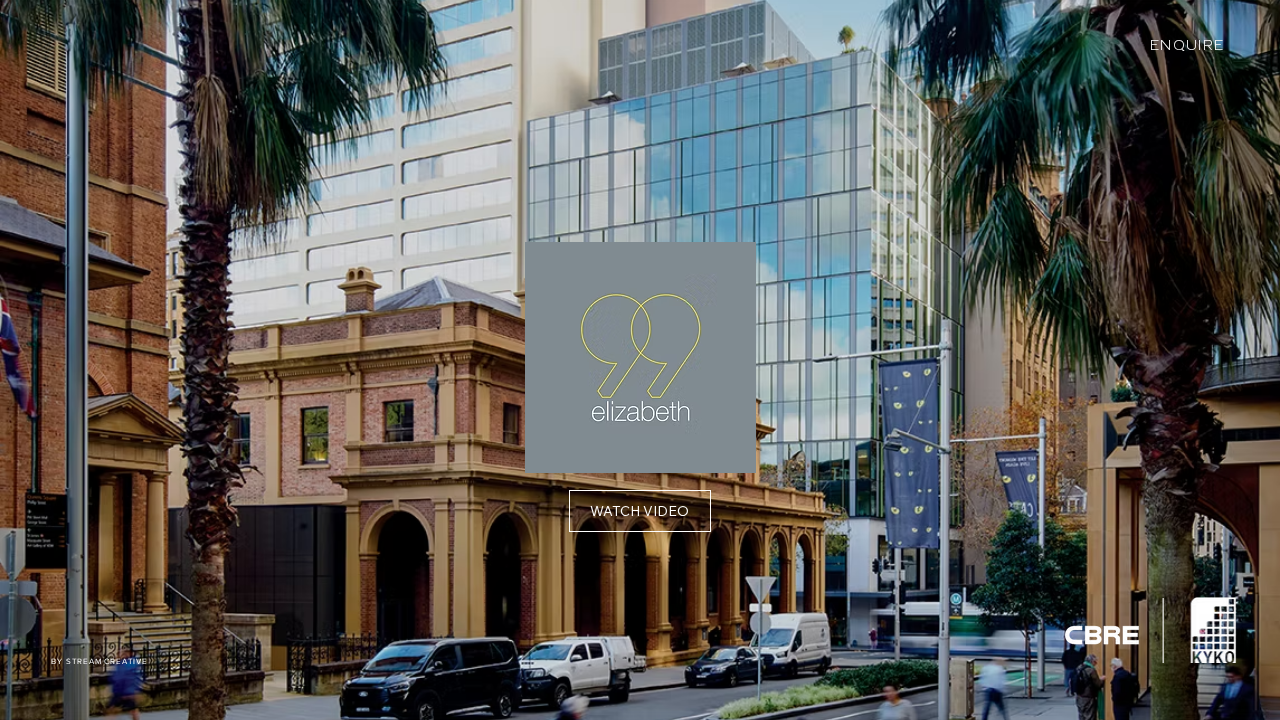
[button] (640, 511)
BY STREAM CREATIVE (99, 661)
